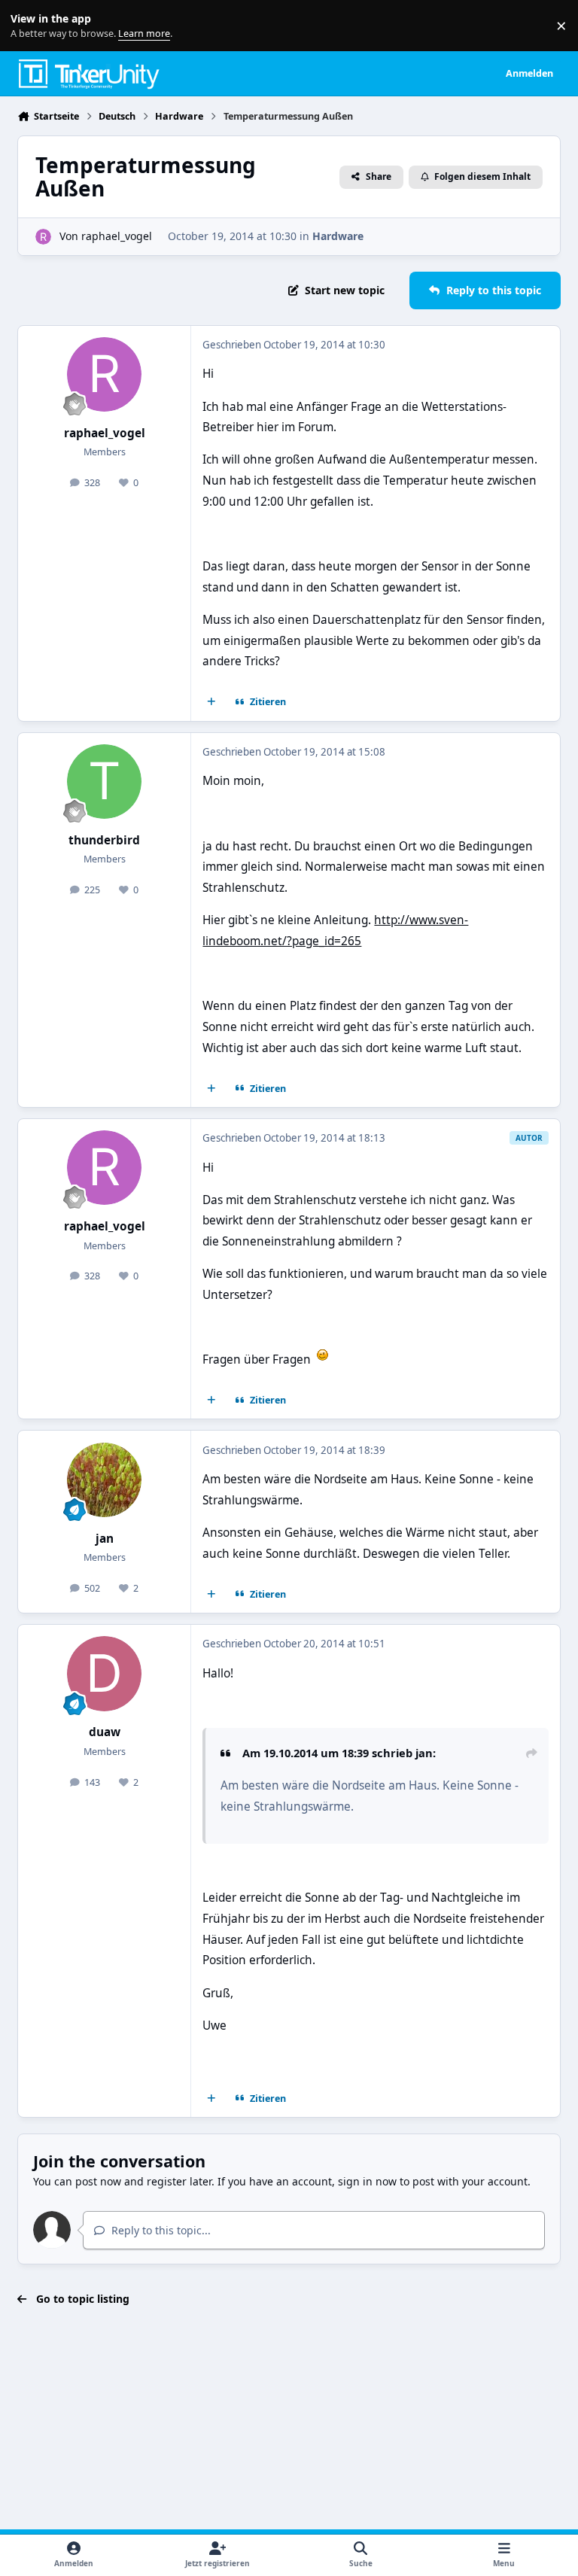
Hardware (338, 236)
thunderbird (104, 840)
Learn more (29, 26)
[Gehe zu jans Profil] (104, 1480)
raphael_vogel (117, 236)
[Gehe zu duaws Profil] (104, 1673)
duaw (105, 1732)
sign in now (367, 2181)
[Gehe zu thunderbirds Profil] (104, 782)
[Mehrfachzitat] (211, 702)
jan (105, 1539)
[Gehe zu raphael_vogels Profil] (43, 237)
